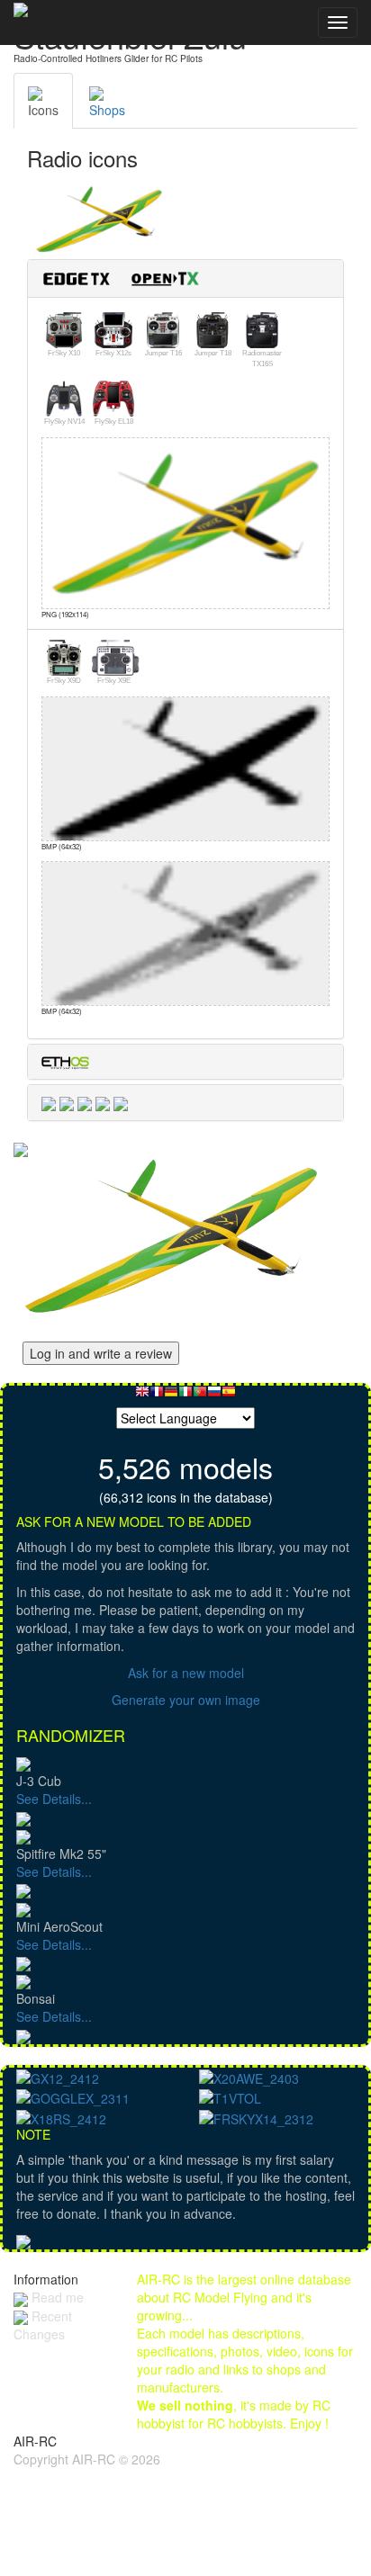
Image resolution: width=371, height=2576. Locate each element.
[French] (157, 1396)
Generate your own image (186, 1700)
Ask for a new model (186, 1673)
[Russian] (214, 1396)
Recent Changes (43, 2325)
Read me (56, 2297)
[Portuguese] (200, 1396)
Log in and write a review (101, 1353)
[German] (171, 1396)
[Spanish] (229, 1396)
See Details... (54, 1799)
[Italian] (185, 1396)
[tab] (185, 278)
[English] (142, 1396)
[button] (128, 277)
